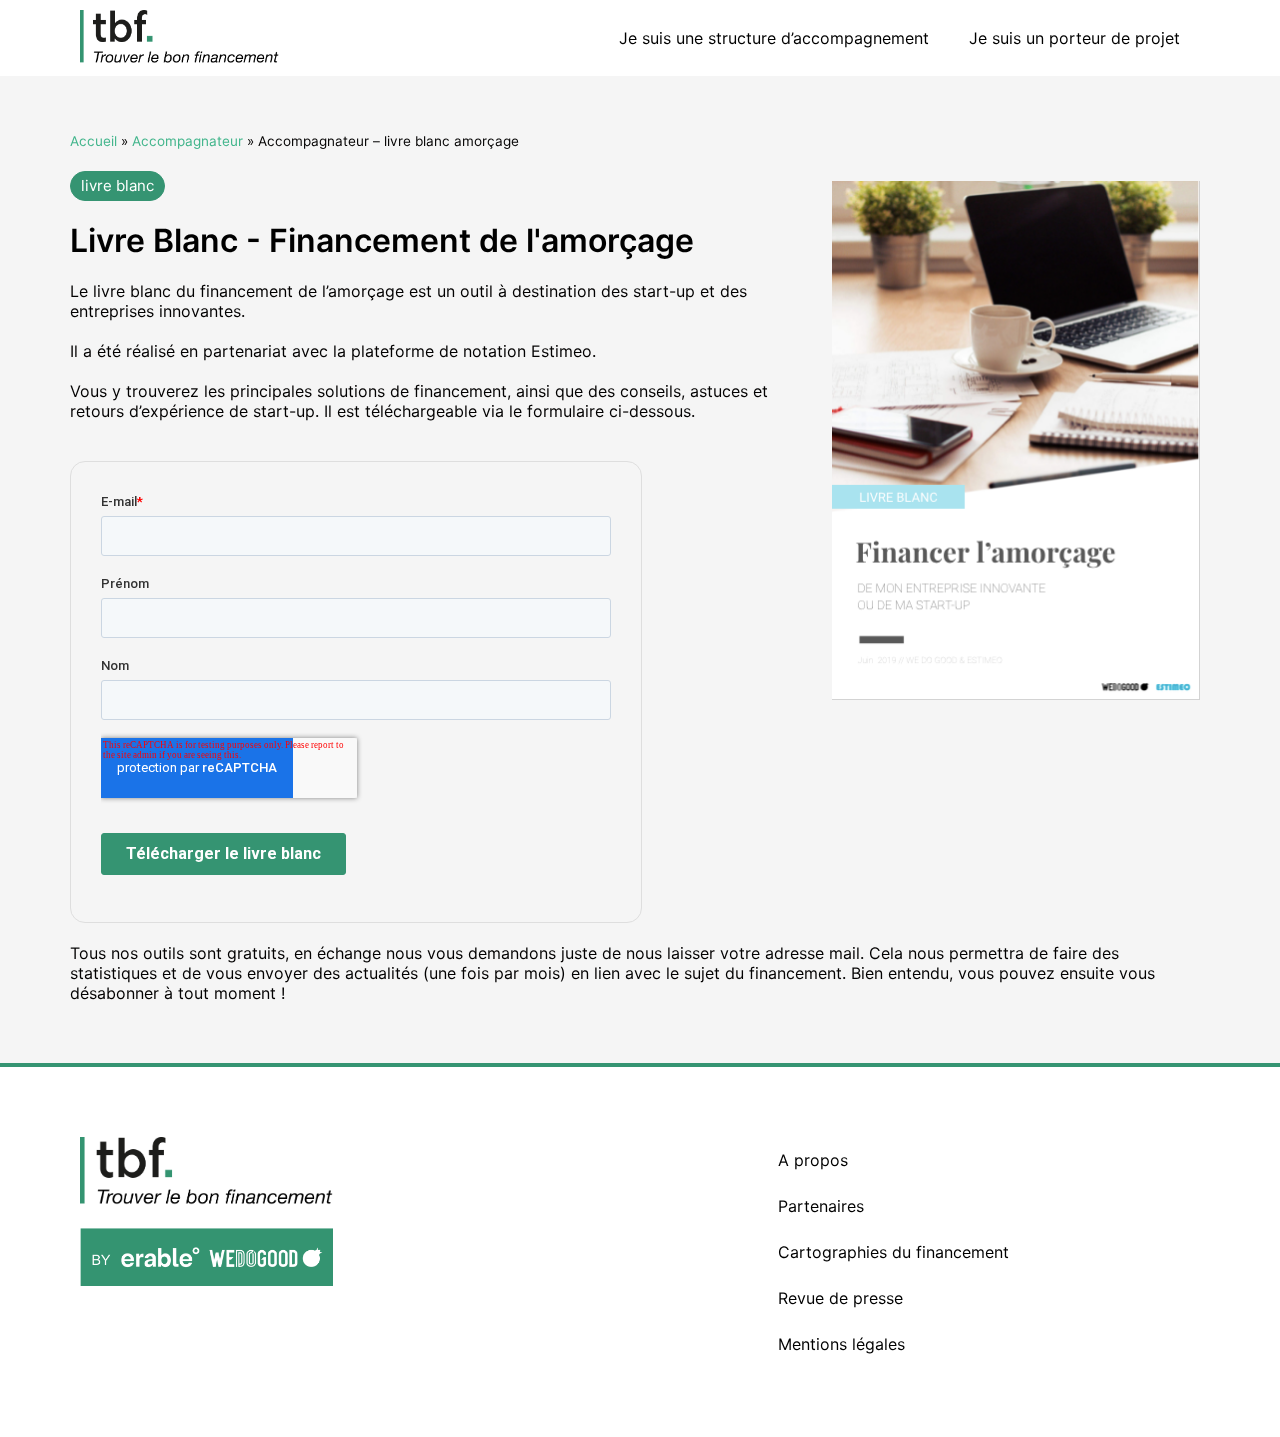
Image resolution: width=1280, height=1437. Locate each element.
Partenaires (821, 1206)
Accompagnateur (187, 141)
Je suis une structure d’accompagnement (774, 38)
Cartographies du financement (893, 1252)
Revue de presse (840, 1298)
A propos (813, 1160)
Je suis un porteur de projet (1074, 38)
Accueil (93, 141)
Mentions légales (841, 1344)
